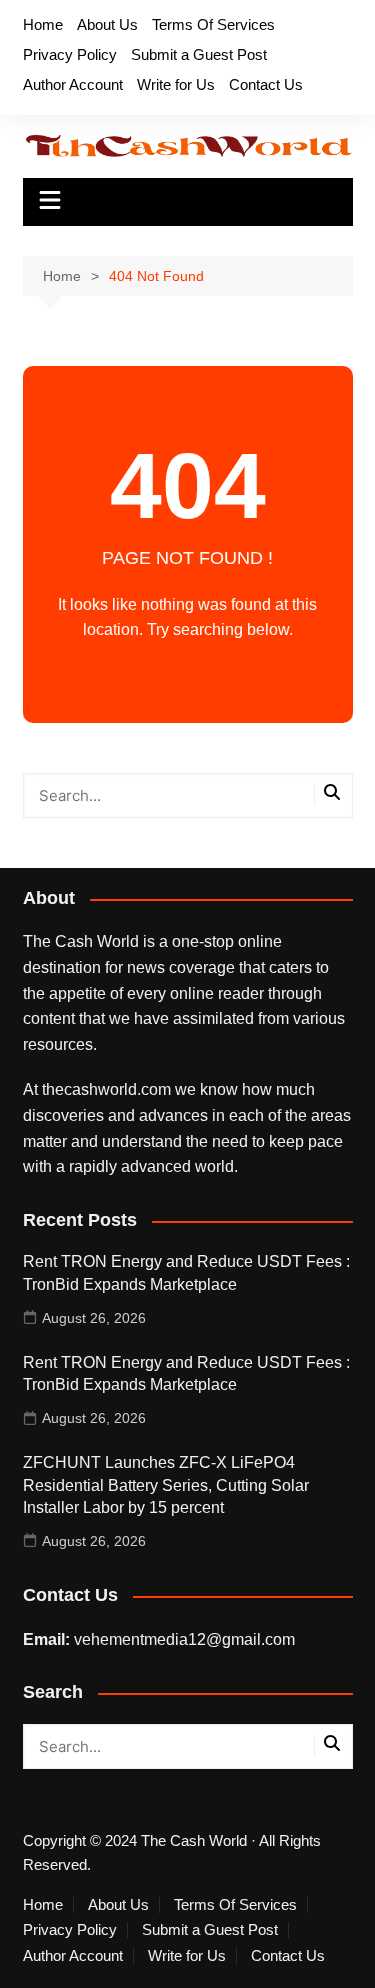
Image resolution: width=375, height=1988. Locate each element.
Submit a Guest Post (199, 54)
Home (43, 24)
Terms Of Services (213, 24)
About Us (107, 24)
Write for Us (176, 84)
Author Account (73, 84)
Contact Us (266, 84)
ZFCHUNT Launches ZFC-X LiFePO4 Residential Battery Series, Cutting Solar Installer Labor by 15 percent (166, 1485)
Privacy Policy (70, 54)
